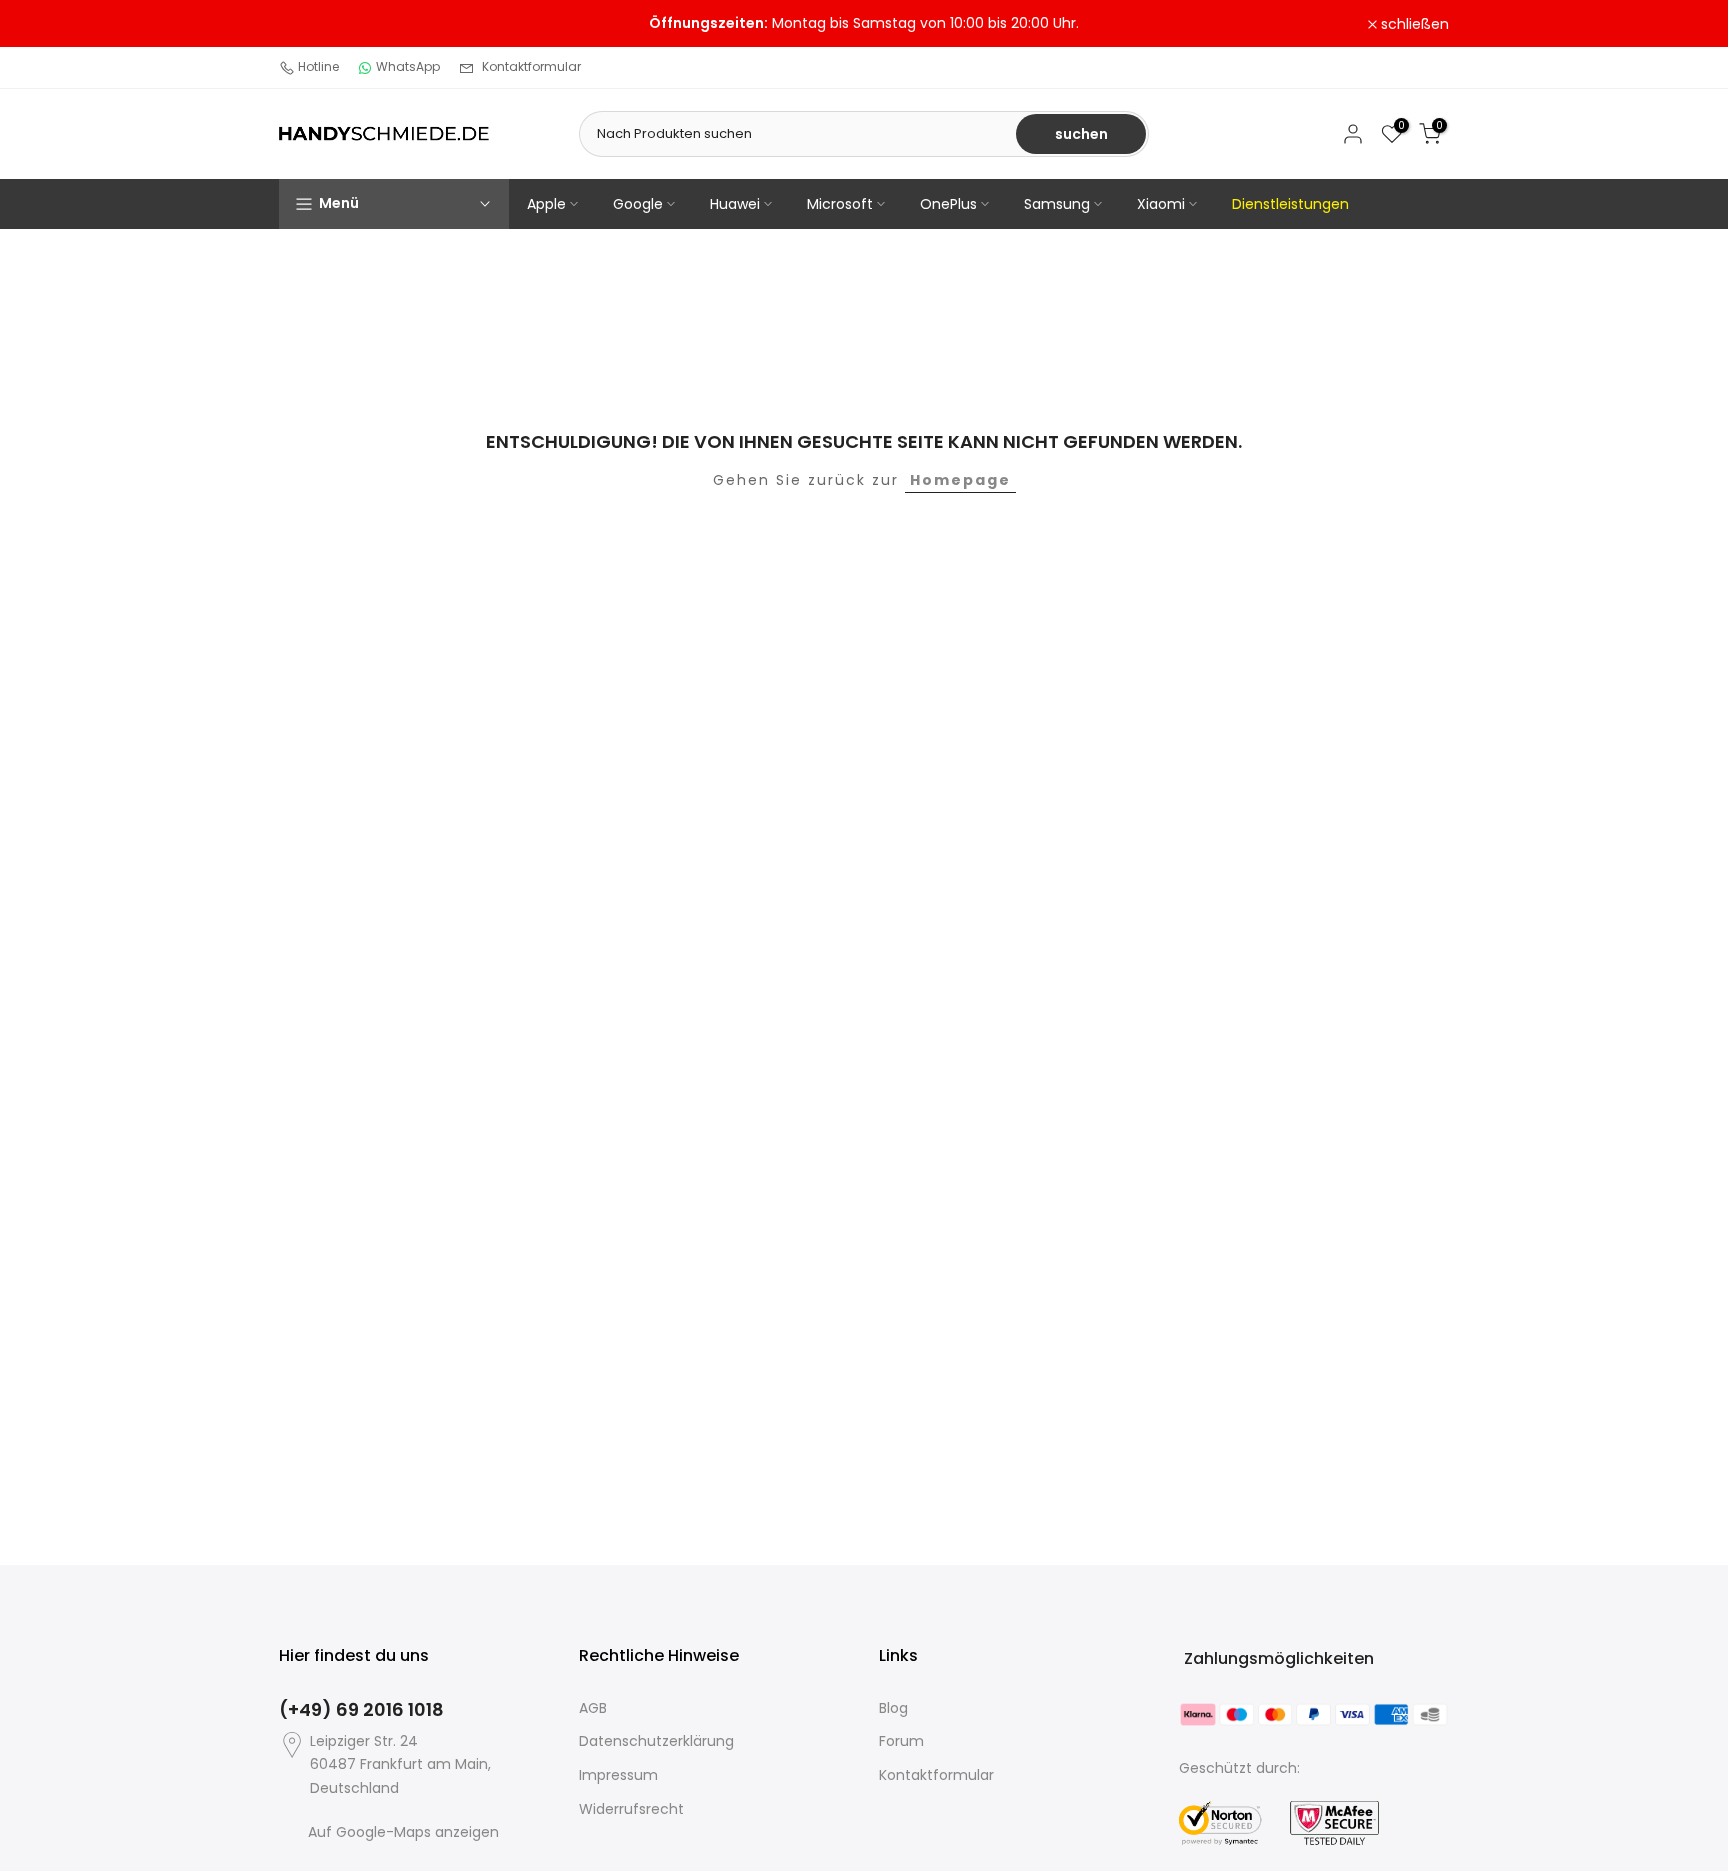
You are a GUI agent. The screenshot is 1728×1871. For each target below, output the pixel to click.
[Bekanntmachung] (864, 24)
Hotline (318, 66)
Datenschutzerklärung (656, 1741)
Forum (901, 1741)
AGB (593, 1708)
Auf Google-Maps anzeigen (403, 1832)
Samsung (1057, 204)
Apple (546, 204)
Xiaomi (1161, 204)
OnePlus (948, 204)
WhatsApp (408, 66)
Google (638, 204)
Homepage (960, 480)
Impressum (618, 1775)
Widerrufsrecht (631, 1809)
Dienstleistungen (1290, 204)
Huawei (735, 204)
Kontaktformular (531, 66)
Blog (893, 1708)
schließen (324, 24)
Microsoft (840, 204)
